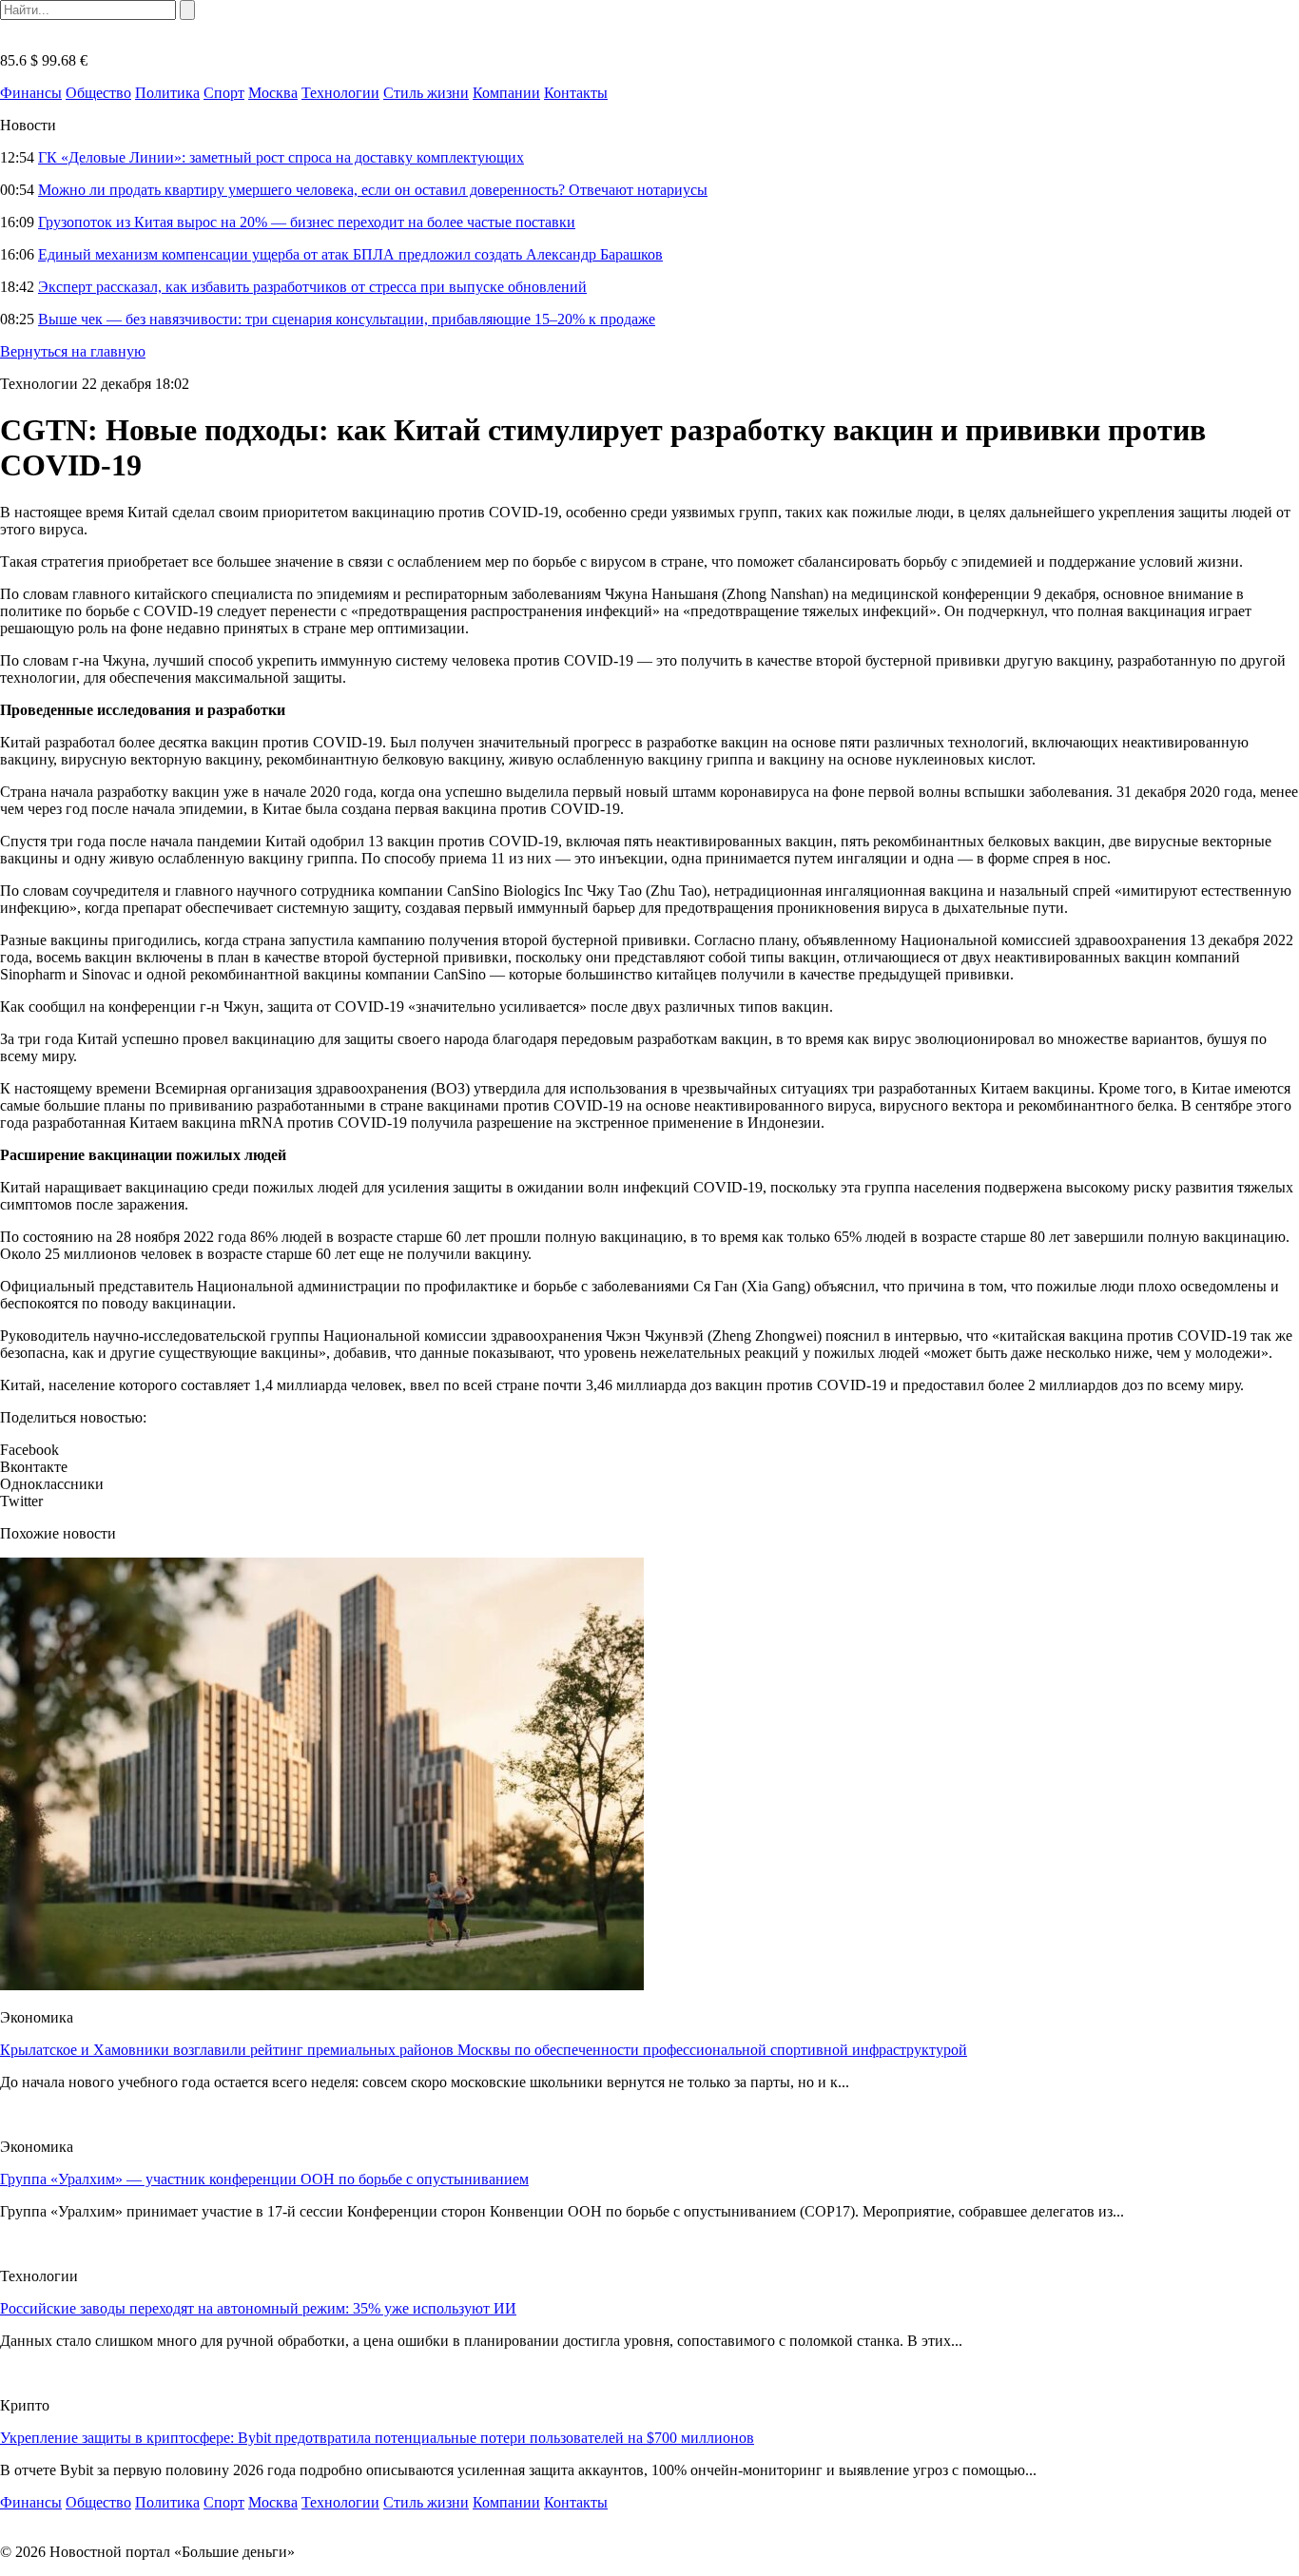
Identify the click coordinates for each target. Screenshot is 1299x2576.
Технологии (340, 93)
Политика (167, 93)
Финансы (31, 93)
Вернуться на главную (73, 351)
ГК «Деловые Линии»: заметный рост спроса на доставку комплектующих (281, 157)
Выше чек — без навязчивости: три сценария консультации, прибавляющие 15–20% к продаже (347, 319)
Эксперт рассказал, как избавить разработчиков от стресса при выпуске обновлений (312, 287)
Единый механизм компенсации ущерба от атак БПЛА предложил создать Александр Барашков (350, 254)
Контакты (576, 93)
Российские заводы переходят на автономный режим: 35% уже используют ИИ (258, 2308)
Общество (98, 93)
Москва (273, 93)
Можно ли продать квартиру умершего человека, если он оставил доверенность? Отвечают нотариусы (373, 190)
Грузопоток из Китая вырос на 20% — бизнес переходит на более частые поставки (307, 222)
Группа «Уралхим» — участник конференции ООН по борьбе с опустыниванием (264, 2179)
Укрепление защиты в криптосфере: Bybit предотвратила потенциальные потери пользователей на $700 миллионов (377, 2438)
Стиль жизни (426, 93)
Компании (506, 93)
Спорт (224, 93)
